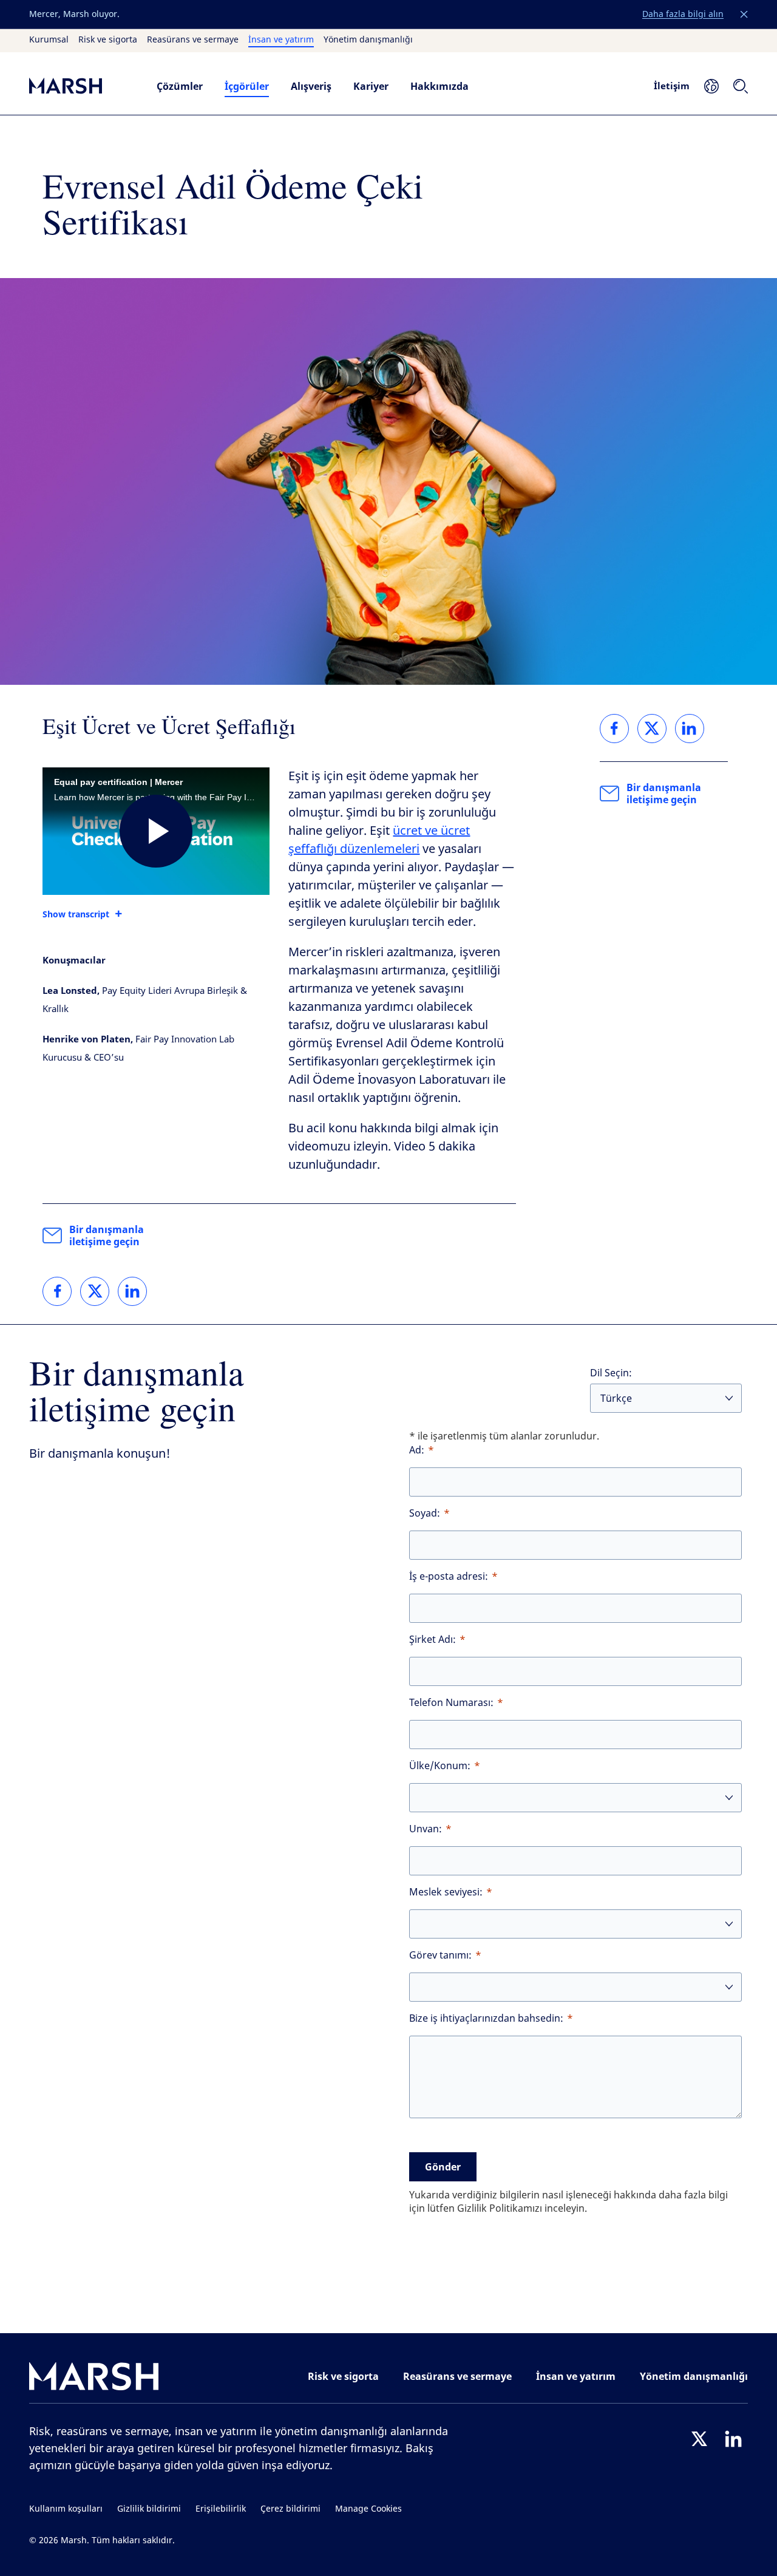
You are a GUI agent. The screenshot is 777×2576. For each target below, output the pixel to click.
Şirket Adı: (433, 1640)
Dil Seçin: (611, 1373)
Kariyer (371, 86)
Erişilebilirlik (221, 2509)
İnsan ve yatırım (281, 40)
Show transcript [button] (76, 914)
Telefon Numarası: (451, 1703)
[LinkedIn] (733, 2439)
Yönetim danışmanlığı (368, 40)
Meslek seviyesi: (446, 1892)
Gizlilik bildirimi (149, 2509)
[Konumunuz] (711, 86)
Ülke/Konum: (440, 1766)
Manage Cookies (368, 2509)
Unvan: (426, 1829)
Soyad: (425, 1513)
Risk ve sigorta (108, 40)
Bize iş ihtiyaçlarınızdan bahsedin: (486, 2018)
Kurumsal (49, 40)
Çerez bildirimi (290, 2509)
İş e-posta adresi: (449, 1576)
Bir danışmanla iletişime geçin (107, 1235)
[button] (744, 15)
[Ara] (741, 86)
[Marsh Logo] (94, 2379)
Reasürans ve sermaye (193, 40)
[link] (57, 1291)
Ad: (417, 1450)
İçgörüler (247, 86)
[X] (699, 2439)
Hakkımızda (439, 86)
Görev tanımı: (440, 1955)
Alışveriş (311, 86)
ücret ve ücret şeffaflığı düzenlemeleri (379, 840)
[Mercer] (81, 86)
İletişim (672, 86)
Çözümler (180, 86)
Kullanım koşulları (66, 2509)
